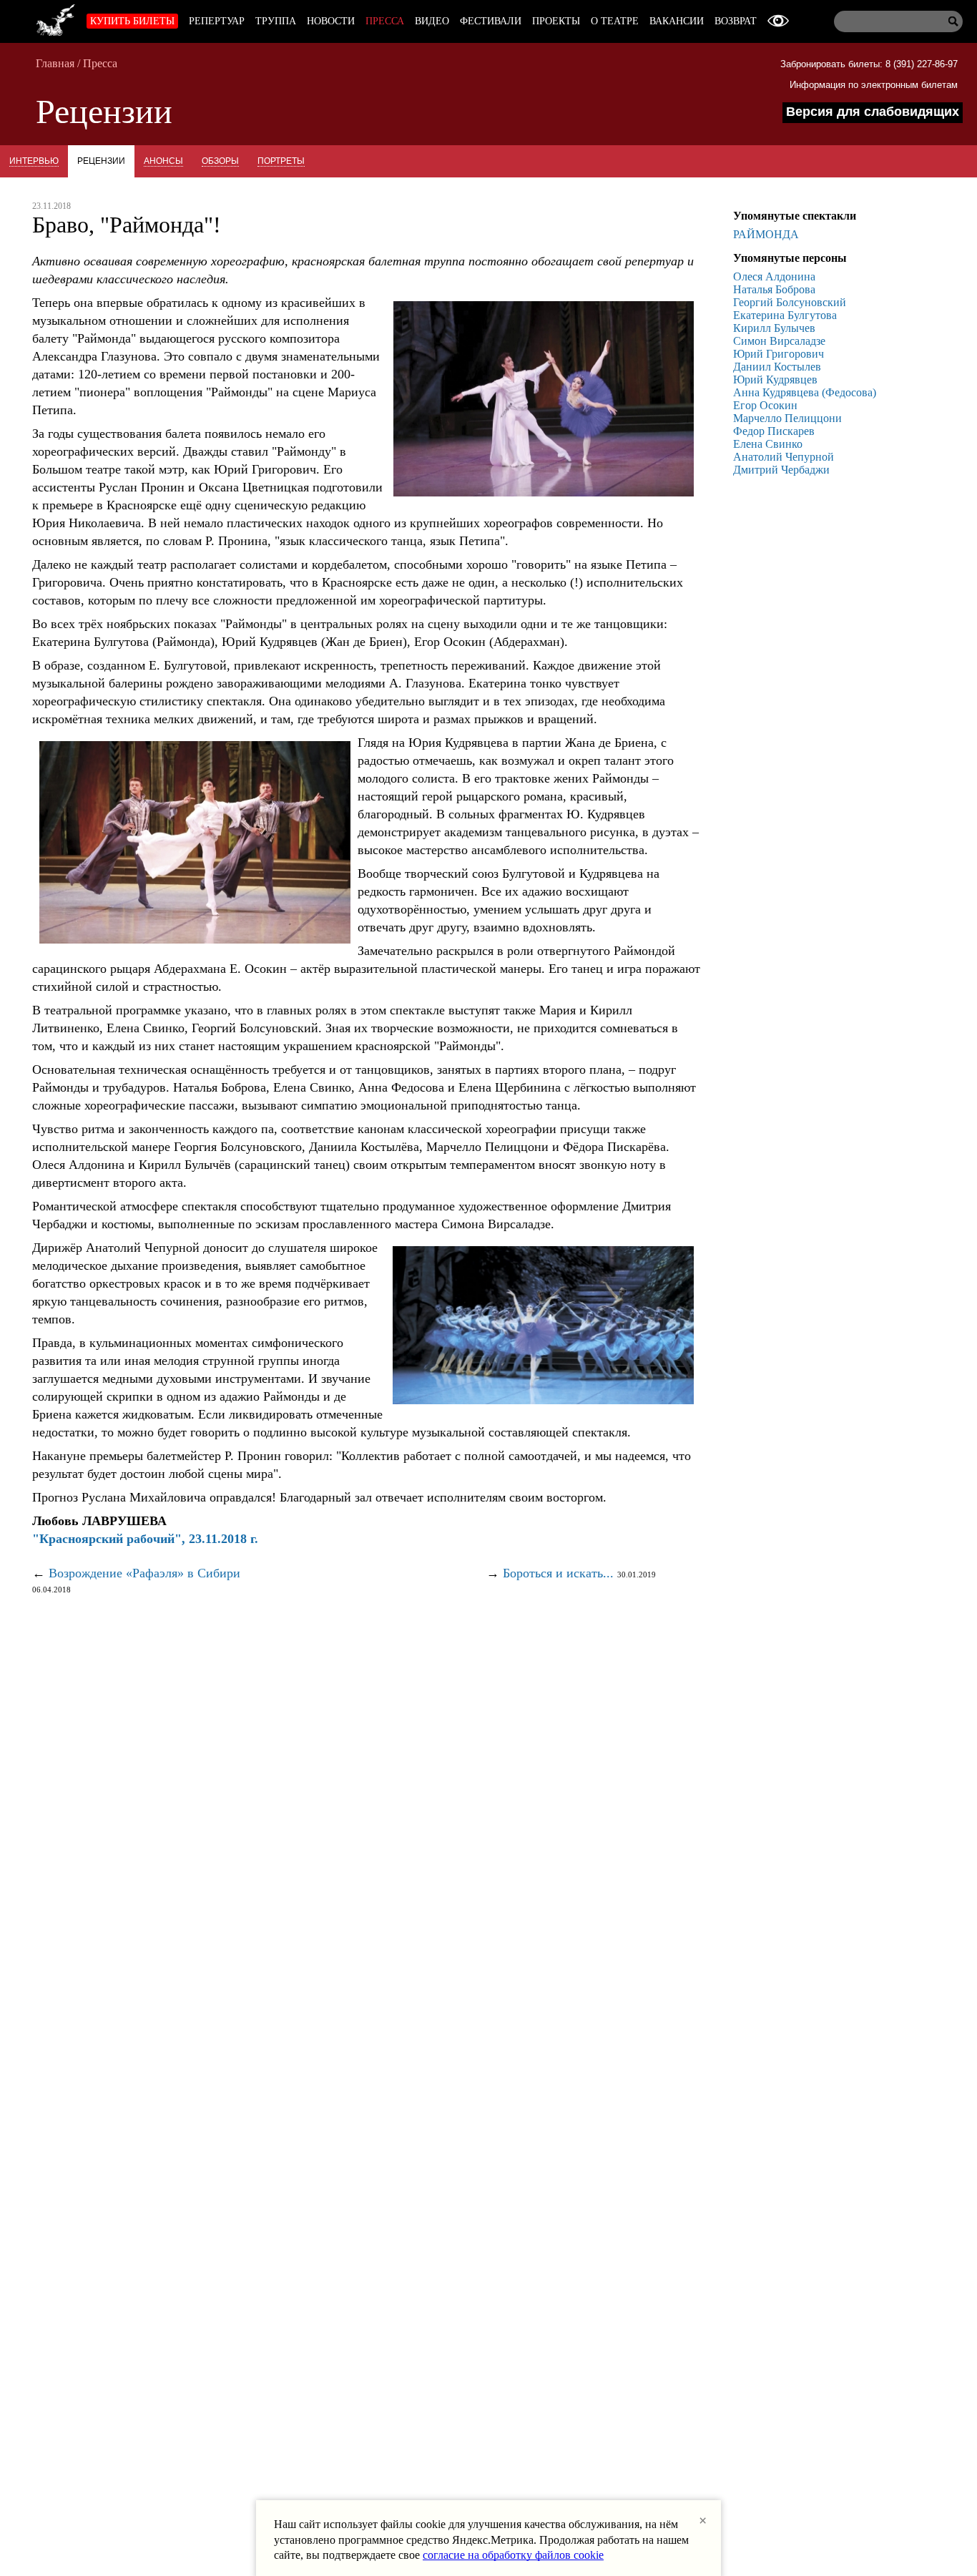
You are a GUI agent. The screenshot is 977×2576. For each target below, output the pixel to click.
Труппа (276, 21)
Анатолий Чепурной (784, 457)
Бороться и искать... (558, 1573)
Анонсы (163, 161)
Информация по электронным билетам (874, 85)
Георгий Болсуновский (790, 302)
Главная (55, 63)
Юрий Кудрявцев (775, 379)
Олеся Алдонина (774, 276)
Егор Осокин (765, 405)
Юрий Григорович (779, 354)
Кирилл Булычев (774, 328)
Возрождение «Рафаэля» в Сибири (144, 1573)
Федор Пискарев (774, 431)
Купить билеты (132, 21)
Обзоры (220, 161)
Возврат (736, 21)
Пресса (385, 21)
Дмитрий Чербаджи (781, 470)
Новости (331, 21)
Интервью (34, 161)
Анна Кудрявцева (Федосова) (805, 392)
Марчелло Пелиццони (787, 418)
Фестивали (491, 21)
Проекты (556, 21)
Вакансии (677, 21)
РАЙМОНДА (766, 234)
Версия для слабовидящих (873, 112)
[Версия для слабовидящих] (778, 21)
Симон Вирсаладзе (779, 341)
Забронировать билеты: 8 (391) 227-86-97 (869, 64)
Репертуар (217, 21)
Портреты (281, 161)
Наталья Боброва (774, 289)
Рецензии (101, 161)
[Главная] (56, 18)
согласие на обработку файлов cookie (513, 2555)
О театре (615, 21)
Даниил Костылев (777, 367)
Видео (432, 21)
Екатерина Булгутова (785, 315)
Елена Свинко (768, 444)
